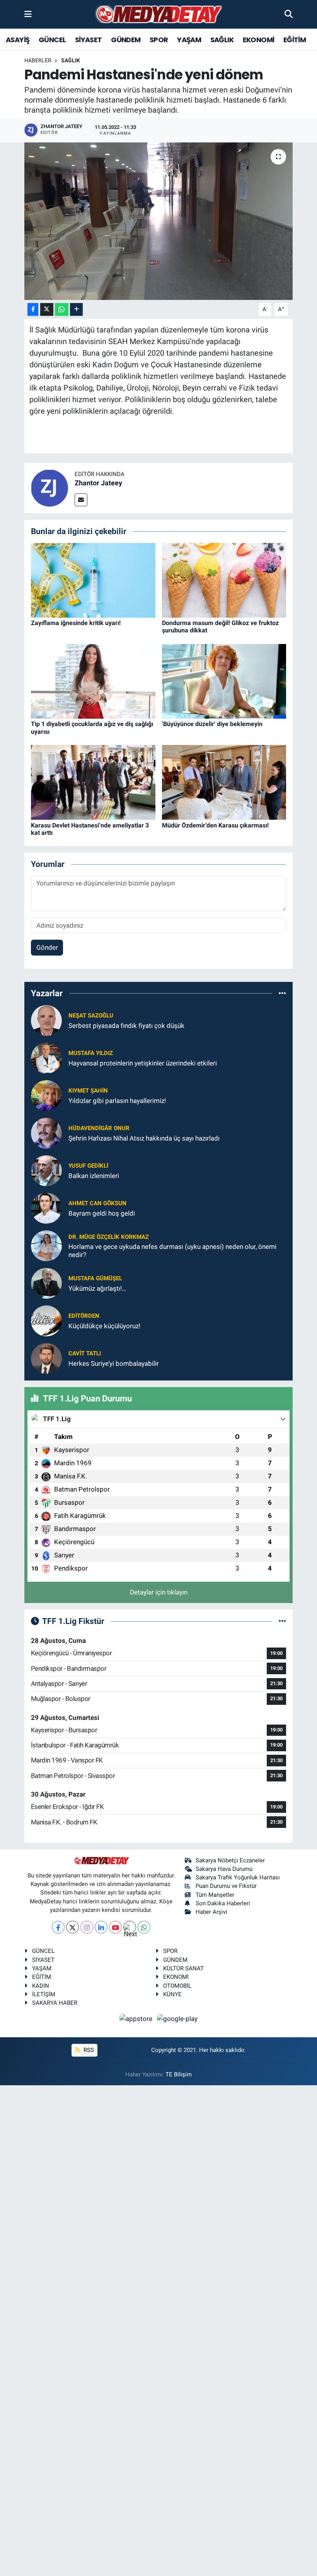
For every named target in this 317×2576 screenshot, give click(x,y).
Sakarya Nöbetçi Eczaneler (230, 1860)
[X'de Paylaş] (47, 309)
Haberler (38, 60)
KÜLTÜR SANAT (183, 1968)
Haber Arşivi (211, 1912)
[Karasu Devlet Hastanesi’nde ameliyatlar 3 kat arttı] (93, 782)
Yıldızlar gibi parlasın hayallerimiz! (117, 1101)
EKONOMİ (259, 40)
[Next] (130, 1927)
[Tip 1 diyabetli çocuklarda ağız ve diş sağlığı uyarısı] (93, 681)
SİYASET (89, 40)
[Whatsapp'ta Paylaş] (62, 309)
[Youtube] (115, 1927)
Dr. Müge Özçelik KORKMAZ (109, 1237)
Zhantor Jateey (98, 483)
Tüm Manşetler (215, 1895)
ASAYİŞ (18, 40)
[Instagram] (87, 1927)
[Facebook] (58, 1927)
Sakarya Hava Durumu (224, 1869)
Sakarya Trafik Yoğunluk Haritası (238, 1877)
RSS (88, 2050)
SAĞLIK (222, 40)
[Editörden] (46, 1321)
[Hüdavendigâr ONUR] (46, 1133)
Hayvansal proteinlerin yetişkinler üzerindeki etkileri (143, 1063)
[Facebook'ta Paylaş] (33, 309)
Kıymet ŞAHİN (88, 1091)
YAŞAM (189, 40)
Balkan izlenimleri (94, 1176)
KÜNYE (172, 1994)
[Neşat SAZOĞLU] (46, 1020)
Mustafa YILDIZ (91, 1053)
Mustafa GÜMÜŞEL (95, 1278)
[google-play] (177, 2019)
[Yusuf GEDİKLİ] (46, 1170)
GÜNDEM (126, 40)
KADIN (41, 1986)
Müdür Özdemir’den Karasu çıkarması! (215, 825)
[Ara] (289, 14)
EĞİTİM (295, 40)
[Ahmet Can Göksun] (46, 1208)
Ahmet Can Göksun (97, 1203)
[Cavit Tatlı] (46, 1358)
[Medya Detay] (158, 15)
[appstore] (137, 2019)
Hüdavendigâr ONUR (99, 1128)
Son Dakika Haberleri (223, 1903)
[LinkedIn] (101, 1927)
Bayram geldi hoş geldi (102, 1213)
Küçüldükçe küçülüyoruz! (104, 1326)
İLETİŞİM (44, 1994)
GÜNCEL (52, 40)
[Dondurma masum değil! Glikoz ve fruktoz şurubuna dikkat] (224, 580)
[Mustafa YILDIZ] (46, 1058)
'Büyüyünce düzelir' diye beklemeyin (212, 724)
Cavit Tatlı (85, 1353)
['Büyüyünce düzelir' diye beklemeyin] (224, 681)
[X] (72, 1927)
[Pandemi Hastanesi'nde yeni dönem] (159, 221)
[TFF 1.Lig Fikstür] (282, 1621)
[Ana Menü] (28, 14)
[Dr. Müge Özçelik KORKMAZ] (46, 1245)
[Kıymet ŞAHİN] (46, 1095)
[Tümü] (282, 993)
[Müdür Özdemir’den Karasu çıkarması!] (224, 782)
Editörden (84, 1316)
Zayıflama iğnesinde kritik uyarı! (76, 623)
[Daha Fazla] (76, 309)
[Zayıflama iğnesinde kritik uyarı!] (93, 580)
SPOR (159, 40)
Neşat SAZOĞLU (91, 1016)
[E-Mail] (81, 500)
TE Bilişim (179, 2074)
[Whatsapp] (144, 1927)
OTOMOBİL (177, 1986)
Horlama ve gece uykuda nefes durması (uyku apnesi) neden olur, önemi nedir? (172, 1251)
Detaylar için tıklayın (159, 1592)
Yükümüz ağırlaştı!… (97, 1288)
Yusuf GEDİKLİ (88, 1166)
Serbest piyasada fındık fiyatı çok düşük (126, 1026)
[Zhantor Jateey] (49, 488)
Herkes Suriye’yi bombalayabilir (114, 1363)
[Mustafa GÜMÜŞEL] (46, 1283)
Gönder (47, 947)
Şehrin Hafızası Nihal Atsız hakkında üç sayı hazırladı (144, 1138)
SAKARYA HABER (55, 2003)
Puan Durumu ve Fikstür (226, 1886)
